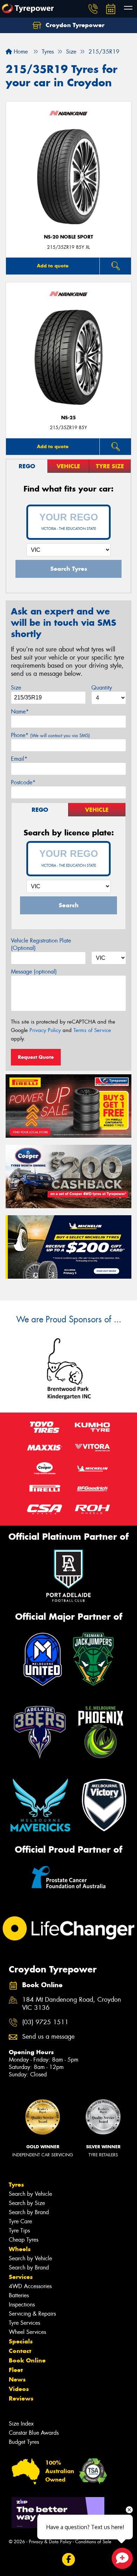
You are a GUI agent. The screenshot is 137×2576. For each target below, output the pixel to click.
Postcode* (23, 782)
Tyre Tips (19, 2231)
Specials (21, 2341)
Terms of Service (92, 1030)
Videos (19, 2389)
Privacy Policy (45, 1030)
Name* (20, 712)
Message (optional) (34, 972)
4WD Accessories (30, 2286)
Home (20, 52)
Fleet (16, 2370)
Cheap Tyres (24, 2240)
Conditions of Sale (93, 2542)
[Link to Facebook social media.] (69, 2560)
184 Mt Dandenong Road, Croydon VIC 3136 (72, 2004)
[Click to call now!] (93, 9)
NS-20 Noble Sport (68, 237)
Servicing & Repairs (32, 2314)
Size (16, 688)
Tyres (16, 2185)
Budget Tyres (24, 2442)
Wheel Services (27, 2332)
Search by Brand (29, 2212)
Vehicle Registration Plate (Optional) (41, 944)
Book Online (27, 2360)
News (17, 2379)
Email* (19, 759)
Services (21, 2277)
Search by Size (27, 2203)
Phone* (50, 735)
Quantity (102, 688)
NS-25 (68, 418)
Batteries (19, 2295)
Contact (20, 2351)
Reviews (21, 2398)
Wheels (20, 2249)
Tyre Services (24, 2323)
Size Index (21, 2424)
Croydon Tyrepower (74, 25)
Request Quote (36, 1057)
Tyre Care (20, 2221)
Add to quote (53, 266)
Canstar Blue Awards (34, 2433)
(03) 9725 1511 (45, 2022)
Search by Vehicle (30, 2194)
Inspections (22, 2305)
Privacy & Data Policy (50, 2542)
